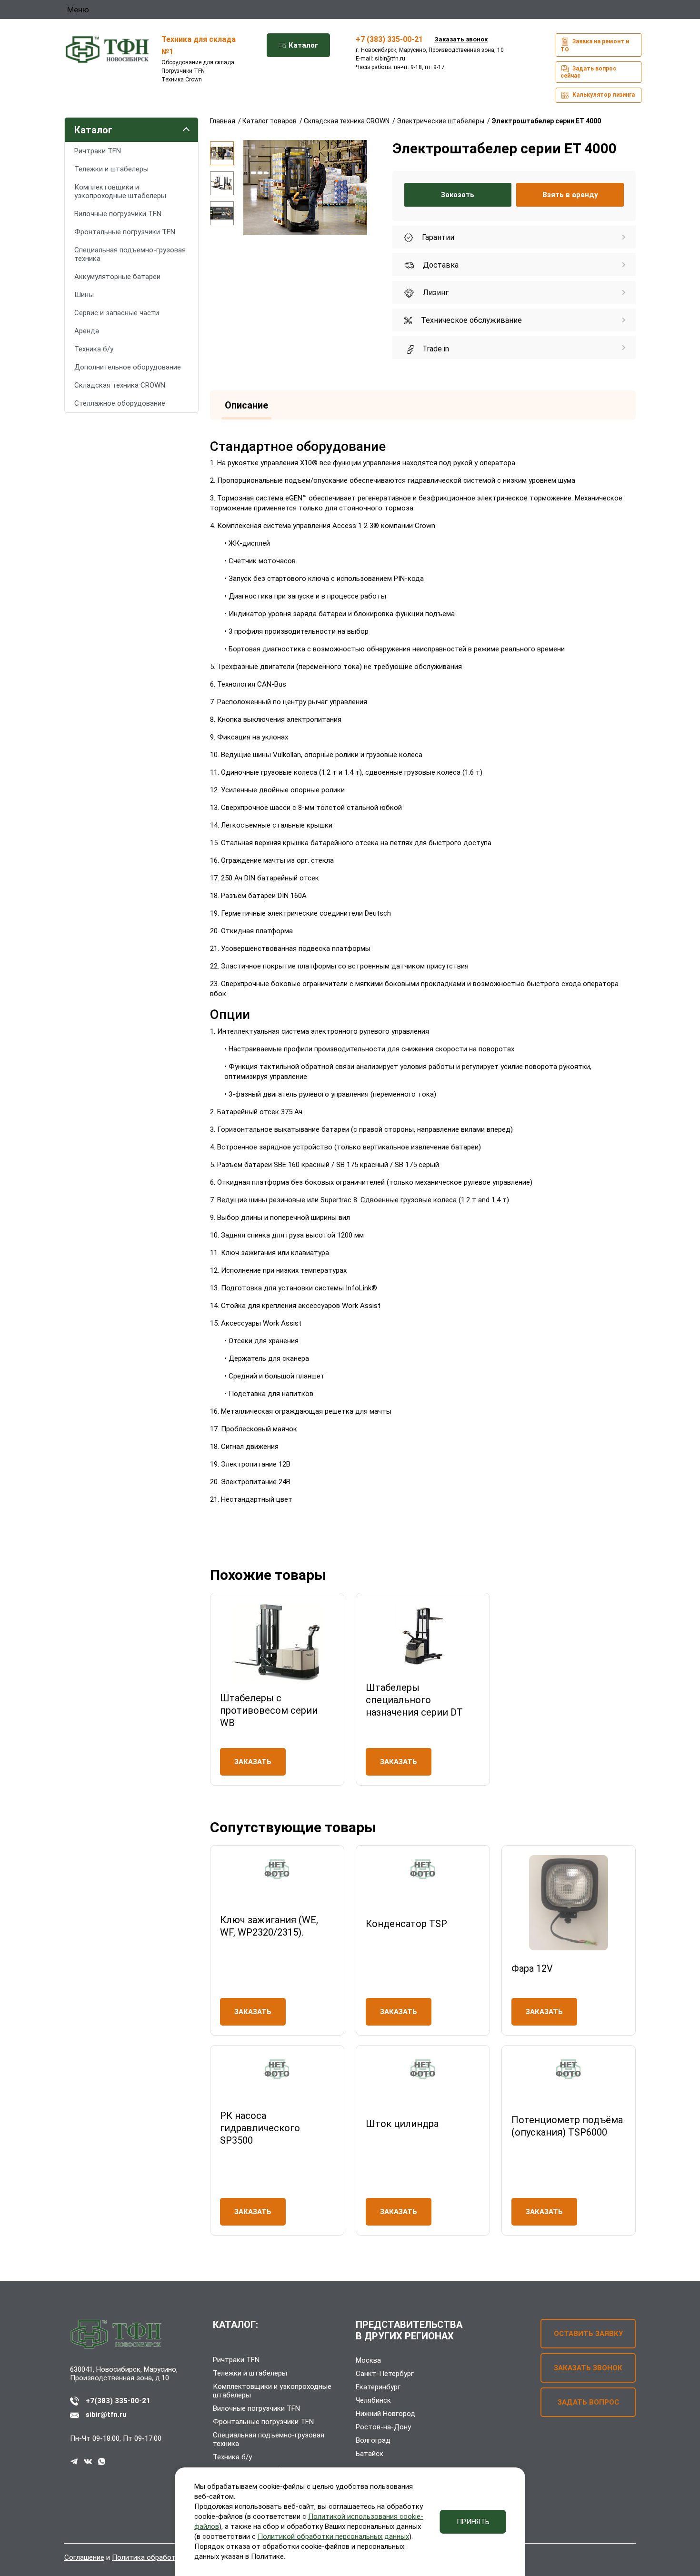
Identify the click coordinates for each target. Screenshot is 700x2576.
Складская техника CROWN (120, 385)
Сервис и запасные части (117, 313)
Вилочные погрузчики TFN (118, 214)
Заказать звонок (461, 39)
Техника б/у (94, 349)
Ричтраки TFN (98, 151)
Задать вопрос (588, 2402)
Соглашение (84, 2557)
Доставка (440, 265)
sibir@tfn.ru (390, 59)
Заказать (458, 195)
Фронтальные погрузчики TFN (125, 232)
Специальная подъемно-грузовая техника (130, 254)
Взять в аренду (570, 195)
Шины (84, 295)
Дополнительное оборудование (128, 367)
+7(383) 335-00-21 (118, 2401)
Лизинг (435, 293)
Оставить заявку (588, 2334)
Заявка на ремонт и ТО (595, 45)
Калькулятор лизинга (603, 95)
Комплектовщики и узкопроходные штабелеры (120, 191)
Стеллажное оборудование (120, 403)
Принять (473, 2522)
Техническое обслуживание (470, 320)
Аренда (87, 331)
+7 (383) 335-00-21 (389, 39)
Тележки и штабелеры (111, 169)
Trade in (435, 349)
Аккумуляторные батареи (117, 277)
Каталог (302, 45)
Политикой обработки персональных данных (333, 2536)
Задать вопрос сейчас (588, 72)
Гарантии (437, 237)
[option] (222, 153)
